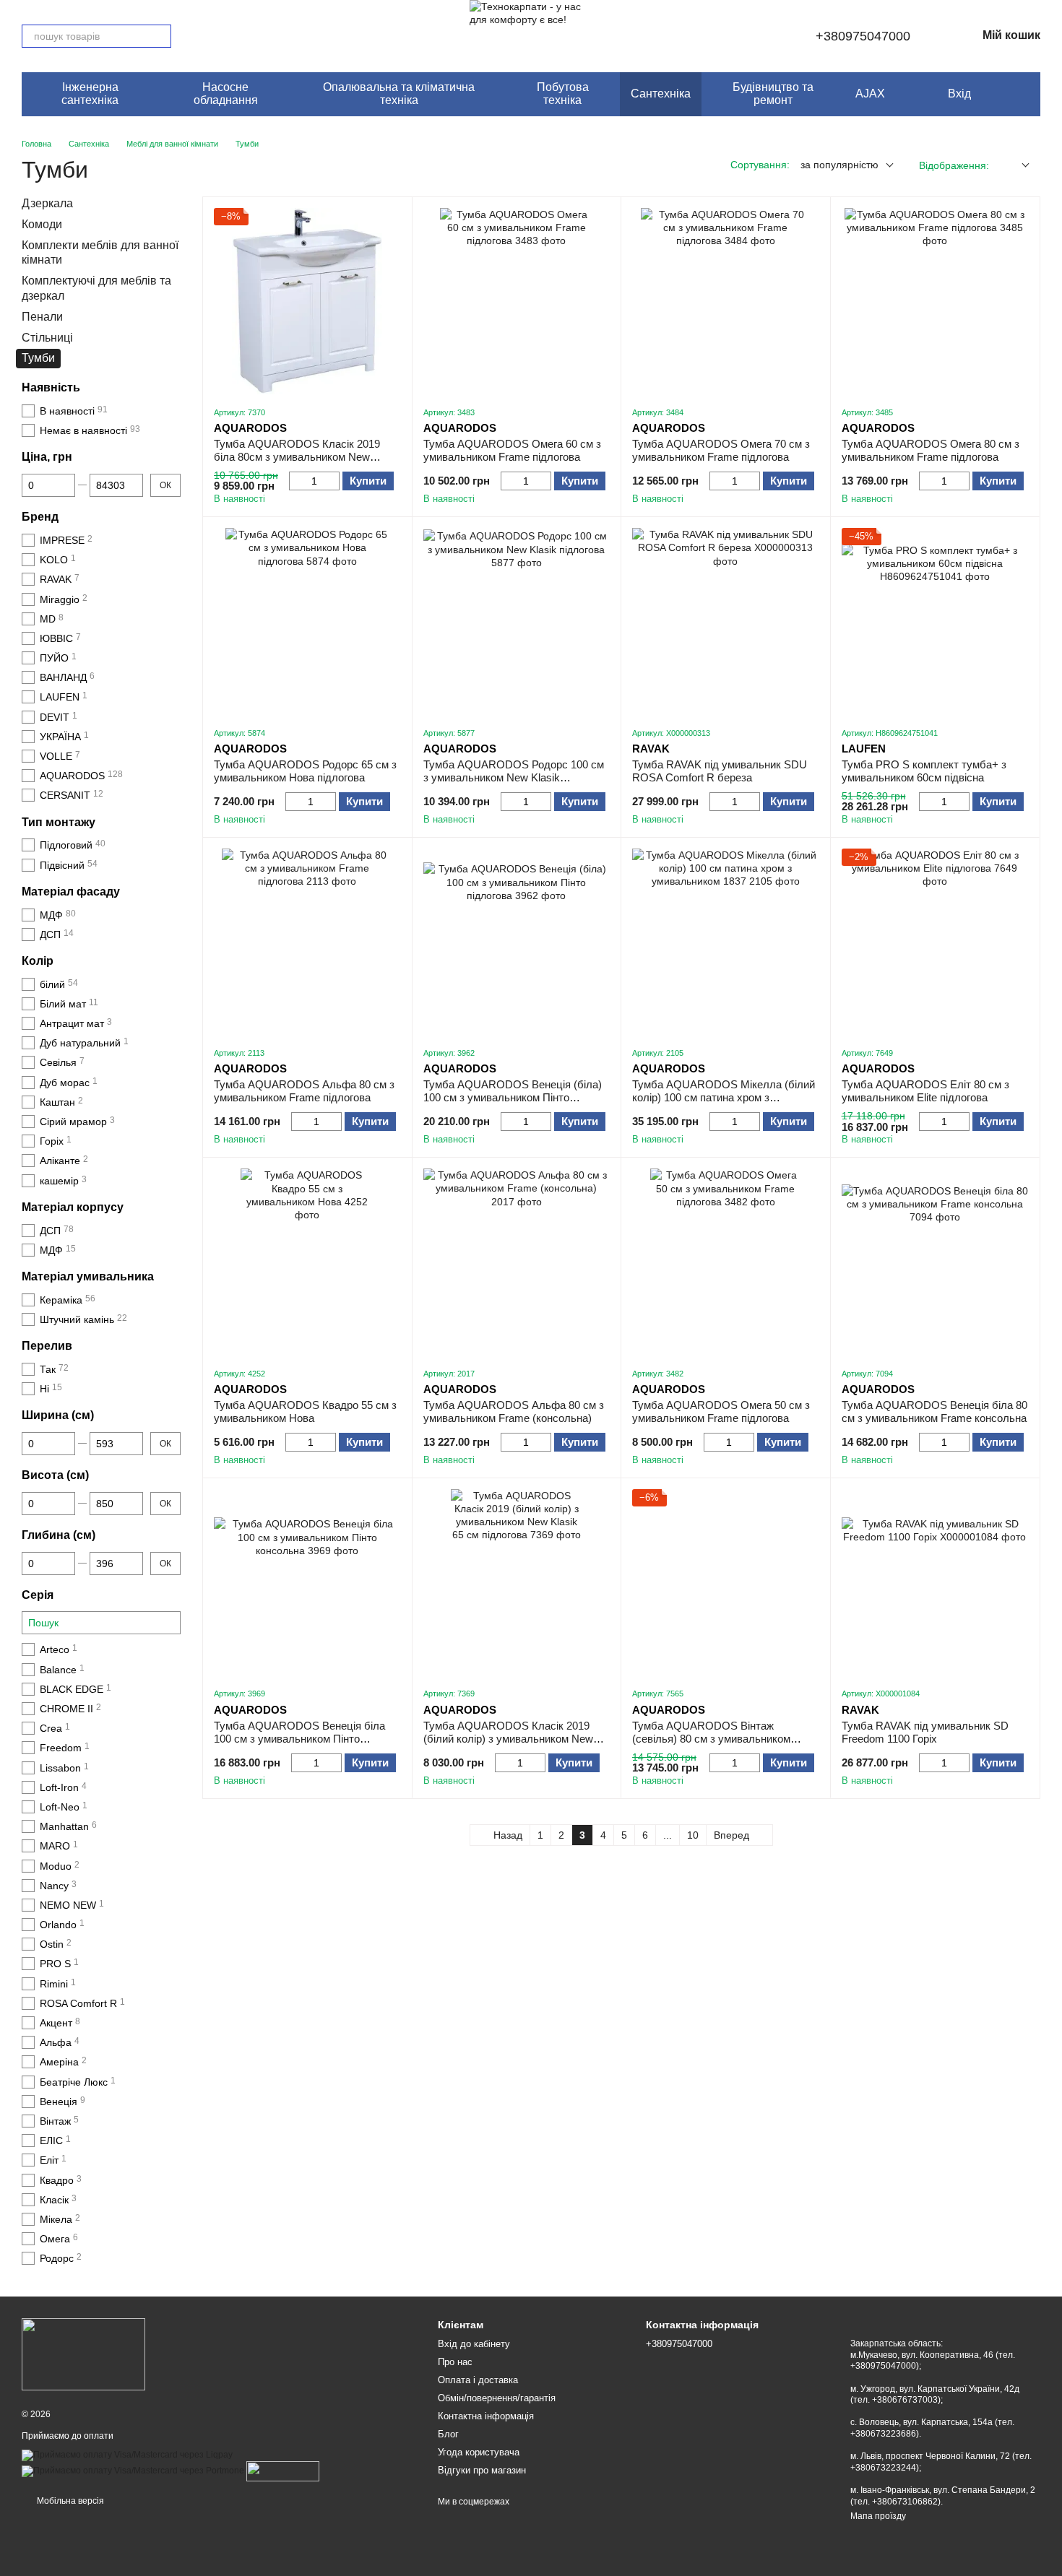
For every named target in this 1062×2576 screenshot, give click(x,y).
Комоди (42, 224)
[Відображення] (1015, 166)
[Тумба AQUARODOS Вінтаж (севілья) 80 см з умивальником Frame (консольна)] (726, 1583)
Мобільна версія (69, 2501)
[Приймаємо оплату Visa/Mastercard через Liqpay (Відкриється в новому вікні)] (127, 2455)
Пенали (42, 316)
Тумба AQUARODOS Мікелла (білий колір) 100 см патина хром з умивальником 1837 (724, 1097)
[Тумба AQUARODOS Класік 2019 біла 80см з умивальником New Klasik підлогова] (307, 302)
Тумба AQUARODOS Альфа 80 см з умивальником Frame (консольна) (514, 1411)
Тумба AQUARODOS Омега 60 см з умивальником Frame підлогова (512, 450)
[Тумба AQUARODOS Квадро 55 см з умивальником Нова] (307, 1262)
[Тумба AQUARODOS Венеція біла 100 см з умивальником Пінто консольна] (307, 1583)
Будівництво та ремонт (773, 94)
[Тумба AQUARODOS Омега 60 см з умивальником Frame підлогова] (517, 302)
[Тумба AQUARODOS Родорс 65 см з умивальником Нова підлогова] (307, 621)
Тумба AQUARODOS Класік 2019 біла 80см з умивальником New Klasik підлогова (297, 457)
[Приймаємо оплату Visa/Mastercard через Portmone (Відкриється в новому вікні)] (133, 2471)
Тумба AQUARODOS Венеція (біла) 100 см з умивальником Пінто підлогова (513, 1097)
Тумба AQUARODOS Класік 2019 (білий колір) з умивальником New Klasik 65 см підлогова (508, 1739)
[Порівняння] (1022, 94)
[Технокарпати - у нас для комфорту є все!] (83, 2354)
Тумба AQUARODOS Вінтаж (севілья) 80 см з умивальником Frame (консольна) (711, 1739)
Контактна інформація (486, 2416)
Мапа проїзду (878, 2516)
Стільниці (47, 337)
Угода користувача (479, 2452)
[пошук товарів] (160, 36)
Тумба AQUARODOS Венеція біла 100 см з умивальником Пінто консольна (299, 1739)
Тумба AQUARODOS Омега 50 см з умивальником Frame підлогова (721, 1411)
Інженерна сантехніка (90, 94)
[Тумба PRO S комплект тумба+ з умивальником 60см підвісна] (935, 621)
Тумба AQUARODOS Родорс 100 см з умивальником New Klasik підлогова (514, 777)
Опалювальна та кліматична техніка (399, 94)
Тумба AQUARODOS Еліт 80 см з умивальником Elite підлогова (925, 1091)
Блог (448, 2434)
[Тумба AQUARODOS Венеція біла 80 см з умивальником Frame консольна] (935, 1262)
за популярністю (839, 165)
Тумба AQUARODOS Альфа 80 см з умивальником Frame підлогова (304, 1091)
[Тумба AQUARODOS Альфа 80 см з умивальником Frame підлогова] (307, 942)
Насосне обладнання (226, 94)
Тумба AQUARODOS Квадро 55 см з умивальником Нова (305, 1411)
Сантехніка (661, 94)
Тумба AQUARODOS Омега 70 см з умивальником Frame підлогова (721, 450)
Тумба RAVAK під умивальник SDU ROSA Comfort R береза (720, 771)
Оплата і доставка (478, 2380)
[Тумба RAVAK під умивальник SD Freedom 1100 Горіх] (935, 1583)
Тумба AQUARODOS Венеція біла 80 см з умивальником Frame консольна (934, 1411)
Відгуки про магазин (482, 2470)
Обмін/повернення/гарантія (497, 2398)
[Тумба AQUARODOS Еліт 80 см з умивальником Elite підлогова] (935, 942)
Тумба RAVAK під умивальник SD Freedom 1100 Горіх (925, 1732)
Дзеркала (47, 203)
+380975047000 (863, 36)
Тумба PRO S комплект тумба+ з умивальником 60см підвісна (924, 771)
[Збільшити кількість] (333, 481)
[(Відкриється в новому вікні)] (283, 2471)
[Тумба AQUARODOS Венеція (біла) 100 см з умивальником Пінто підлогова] (517, 942)
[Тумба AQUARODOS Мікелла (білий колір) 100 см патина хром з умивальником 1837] (726, 942)
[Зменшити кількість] (296, 481)
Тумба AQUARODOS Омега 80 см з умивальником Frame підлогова (931, 450)
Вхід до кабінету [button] (474, 2344)
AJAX (870, 94)
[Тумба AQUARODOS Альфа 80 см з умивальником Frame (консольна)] (517, 1262)
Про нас (455, 2362)
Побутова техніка (563, 94)
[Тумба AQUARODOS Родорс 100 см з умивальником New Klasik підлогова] (517, 621)
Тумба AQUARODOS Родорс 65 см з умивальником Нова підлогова (305, 771)
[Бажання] (993, 94)
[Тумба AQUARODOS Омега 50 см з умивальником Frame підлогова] (726, 1262)
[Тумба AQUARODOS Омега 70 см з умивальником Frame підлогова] (726, 302)
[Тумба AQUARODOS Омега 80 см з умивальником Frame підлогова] (935, 302)
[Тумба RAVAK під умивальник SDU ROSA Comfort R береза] (726, 621)
